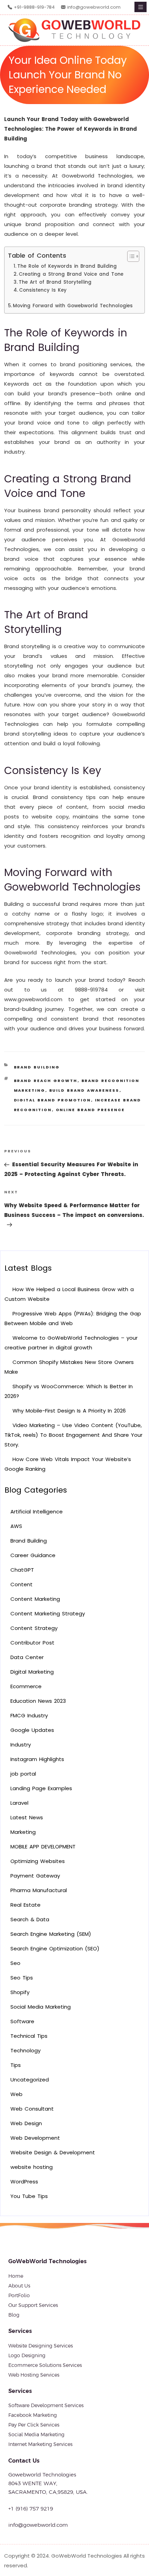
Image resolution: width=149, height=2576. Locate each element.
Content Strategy (34, 1628)
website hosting (32, 2167)
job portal (23, 1774)
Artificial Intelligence (37, 1512)
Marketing (23, 1832)
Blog (14, 2315)
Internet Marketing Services (40, 2444)
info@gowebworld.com (94, 7)
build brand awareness (84, 1090)
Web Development (35, 2138)
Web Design (26, 2123)
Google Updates (32, 1730)
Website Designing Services (41, 2346)
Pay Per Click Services (34, 2425)
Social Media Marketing (41, 2007)
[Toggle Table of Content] (130, 256)
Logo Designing (27, 2355)
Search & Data (30, 1919)
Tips (16, 2065)
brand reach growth (46, 1081)
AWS (16, 1526)
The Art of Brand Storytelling (55, 282)
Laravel (19, 1803)
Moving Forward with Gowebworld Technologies (73, 306)
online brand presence (90, 1110)
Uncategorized (30, 2080)
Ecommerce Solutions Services (45, 2365)
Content (21, 1584)
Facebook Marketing (33, 2415)
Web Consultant (32, 2109)
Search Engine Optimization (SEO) (55, 1948)
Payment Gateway (35, 1876)
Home (16, 2276)
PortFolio (19, 2295)
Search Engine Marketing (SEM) (51, 1934)
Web (16, 2094)
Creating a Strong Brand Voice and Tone (71, 274)
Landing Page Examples (41, 1788)
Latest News (27, 1817)
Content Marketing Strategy (48, 1613)
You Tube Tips (29, 2196)
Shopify (20, 1992)
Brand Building (37, 1067)
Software (22, 2021)
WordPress (24, 2182)
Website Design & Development (53, 2152)
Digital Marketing (32, 1672)
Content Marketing (35, 1599)
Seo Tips (22, 1978)
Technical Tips (29, 2036)
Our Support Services (33, 2305)
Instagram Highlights (37, 1759)
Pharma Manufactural (39, 1890)
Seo (15, 1963)
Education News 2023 (38, 1701)
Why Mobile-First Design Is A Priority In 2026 (69, 1411)
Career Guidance (33, 1555)
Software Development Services (46, 2405)
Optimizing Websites (38, 1861)
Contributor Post (32, 1643)
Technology (25, 2050)
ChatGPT (22, 1570)
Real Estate (25, 1905)
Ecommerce (26, 1686)
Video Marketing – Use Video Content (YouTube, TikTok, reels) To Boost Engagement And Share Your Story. (73, 1435)
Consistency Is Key (43, 290)
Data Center (27, 1657)
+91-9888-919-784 (34, 7)
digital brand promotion (52, 1100)
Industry (21, 1745)
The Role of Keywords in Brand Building (67, 266)
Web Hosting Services (34, 2375)
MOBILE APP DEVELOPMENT (43, 1847)
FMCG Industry (29, 1715)
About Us (19, 2286)
